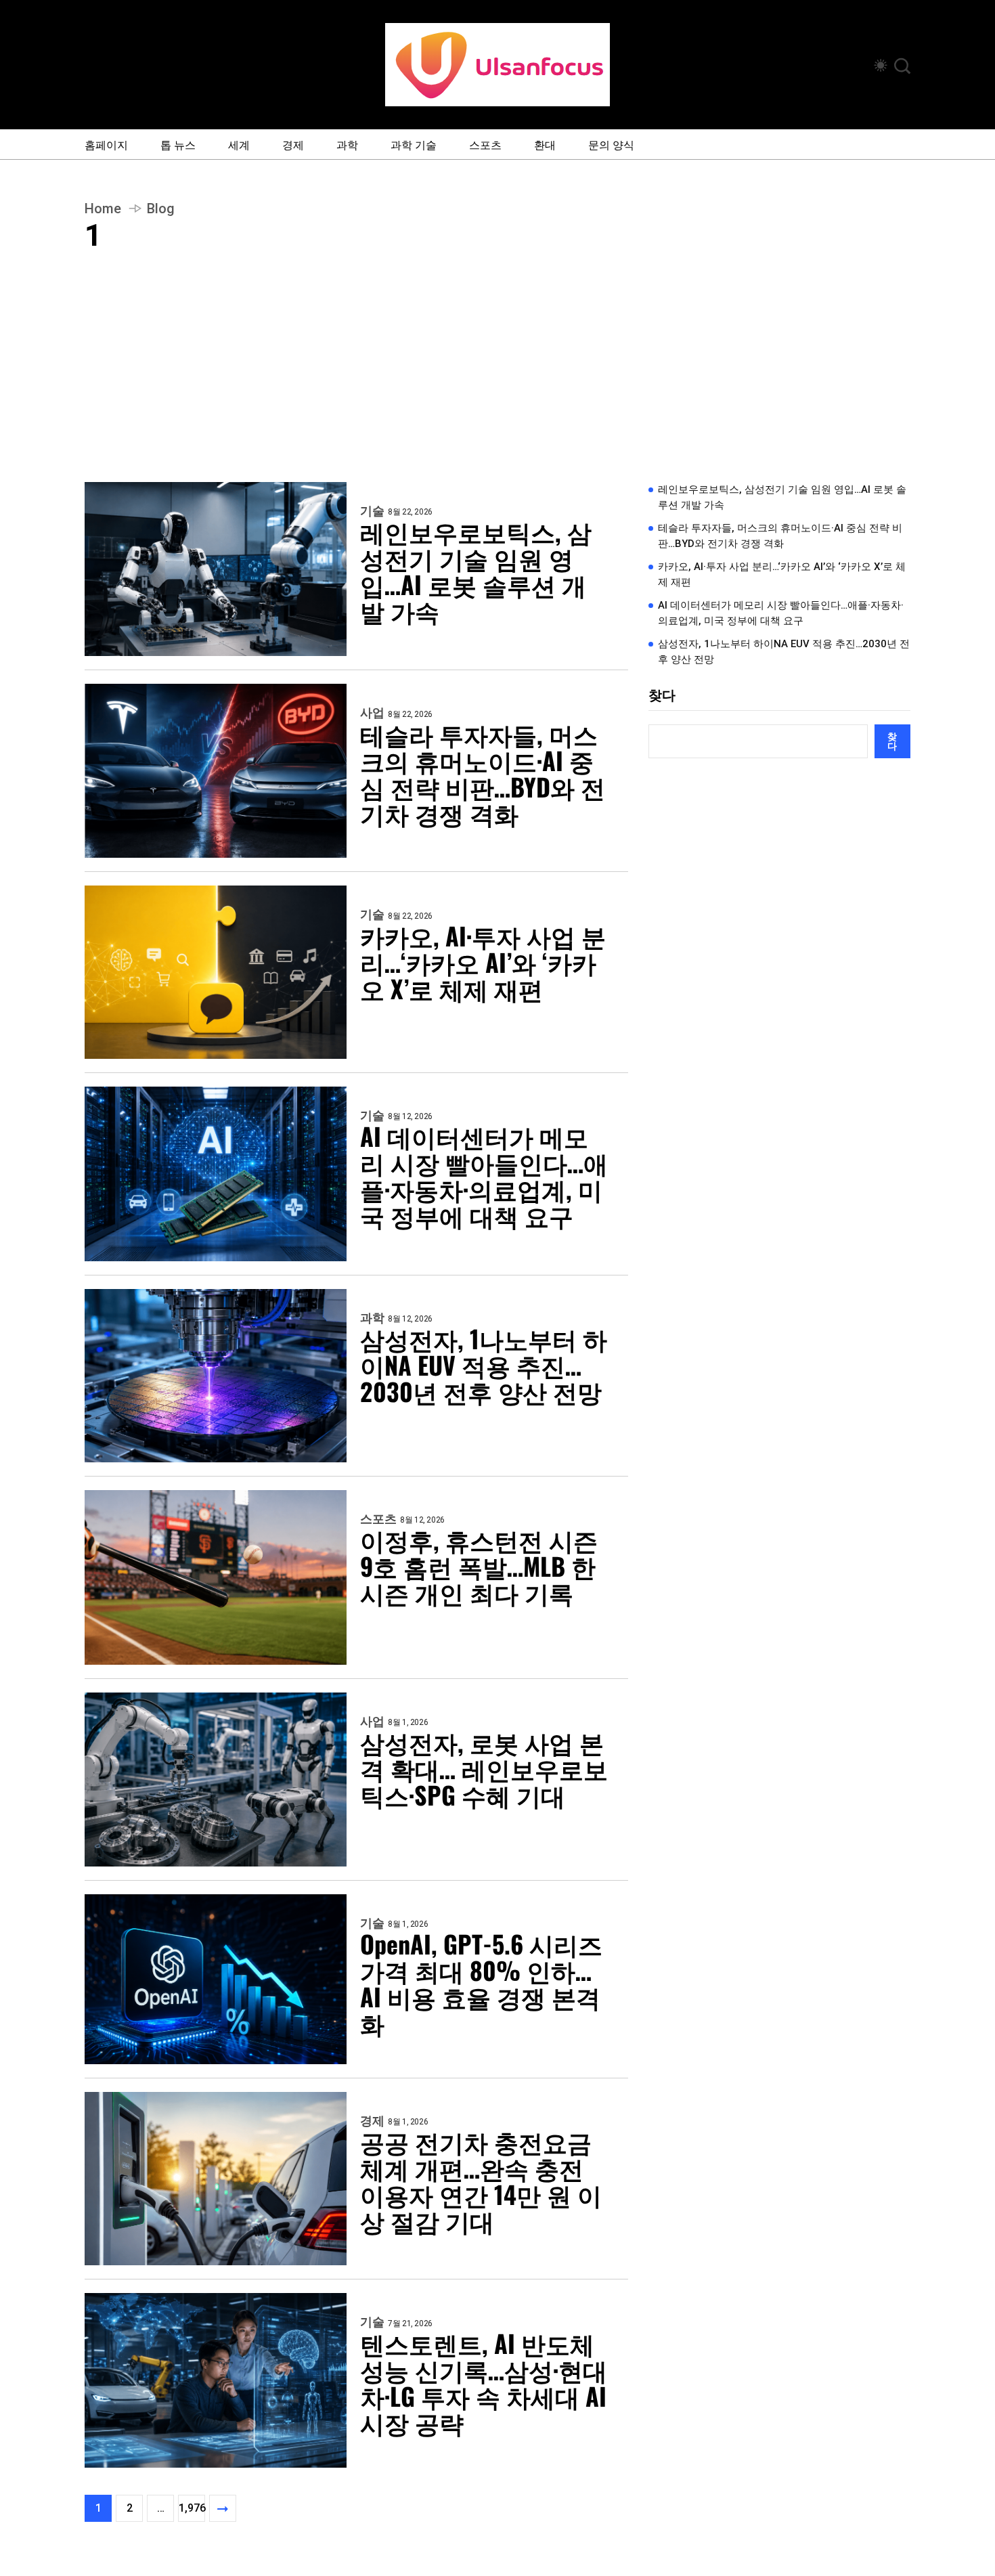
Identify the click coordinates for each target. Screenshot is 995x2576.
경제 (293, 144)
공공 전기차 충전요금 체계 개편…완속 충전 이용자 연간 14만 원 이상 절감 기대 (481, 2181)
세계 (239, 144)
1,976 (192, 2508)
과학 (347, 144)
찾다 (662, 695)
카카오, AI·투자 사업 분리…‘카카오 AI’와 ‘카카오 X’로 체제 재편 (483, 962)
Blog (161, 209)
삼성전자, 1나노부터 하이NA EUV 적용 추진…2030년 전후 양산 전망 (484, 1365)
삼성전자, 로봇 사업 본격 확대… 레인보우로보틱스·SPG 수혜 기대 (484, 1768)
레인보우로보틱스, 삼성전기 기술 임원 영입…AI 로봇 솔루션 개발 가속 (476, 571)
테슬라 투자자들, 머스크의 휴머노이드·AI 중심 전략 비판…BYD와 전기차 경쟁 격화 (483, 773)
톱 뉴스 (178, 144)
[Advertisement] (497, 380)
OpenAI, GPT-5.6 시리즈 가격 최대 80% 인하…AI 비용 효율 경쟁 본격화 (481, 1983)
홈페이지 (106, 144)
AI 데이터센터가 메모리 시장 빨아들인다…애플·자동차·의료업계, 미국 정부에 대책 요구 (484, 1175)
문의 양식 (611, 144)
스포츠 (485, 144)
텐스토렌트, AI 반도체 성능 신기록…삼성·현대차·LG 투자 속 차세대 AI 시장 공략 (484, 2382)
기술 (372, 511)
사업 (372, 713)
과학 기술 (414, 144)
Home (103, 209)
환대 (545, 144)
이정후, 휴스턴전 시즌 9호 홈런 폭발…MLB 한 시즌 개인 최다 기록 (479, 1566)
